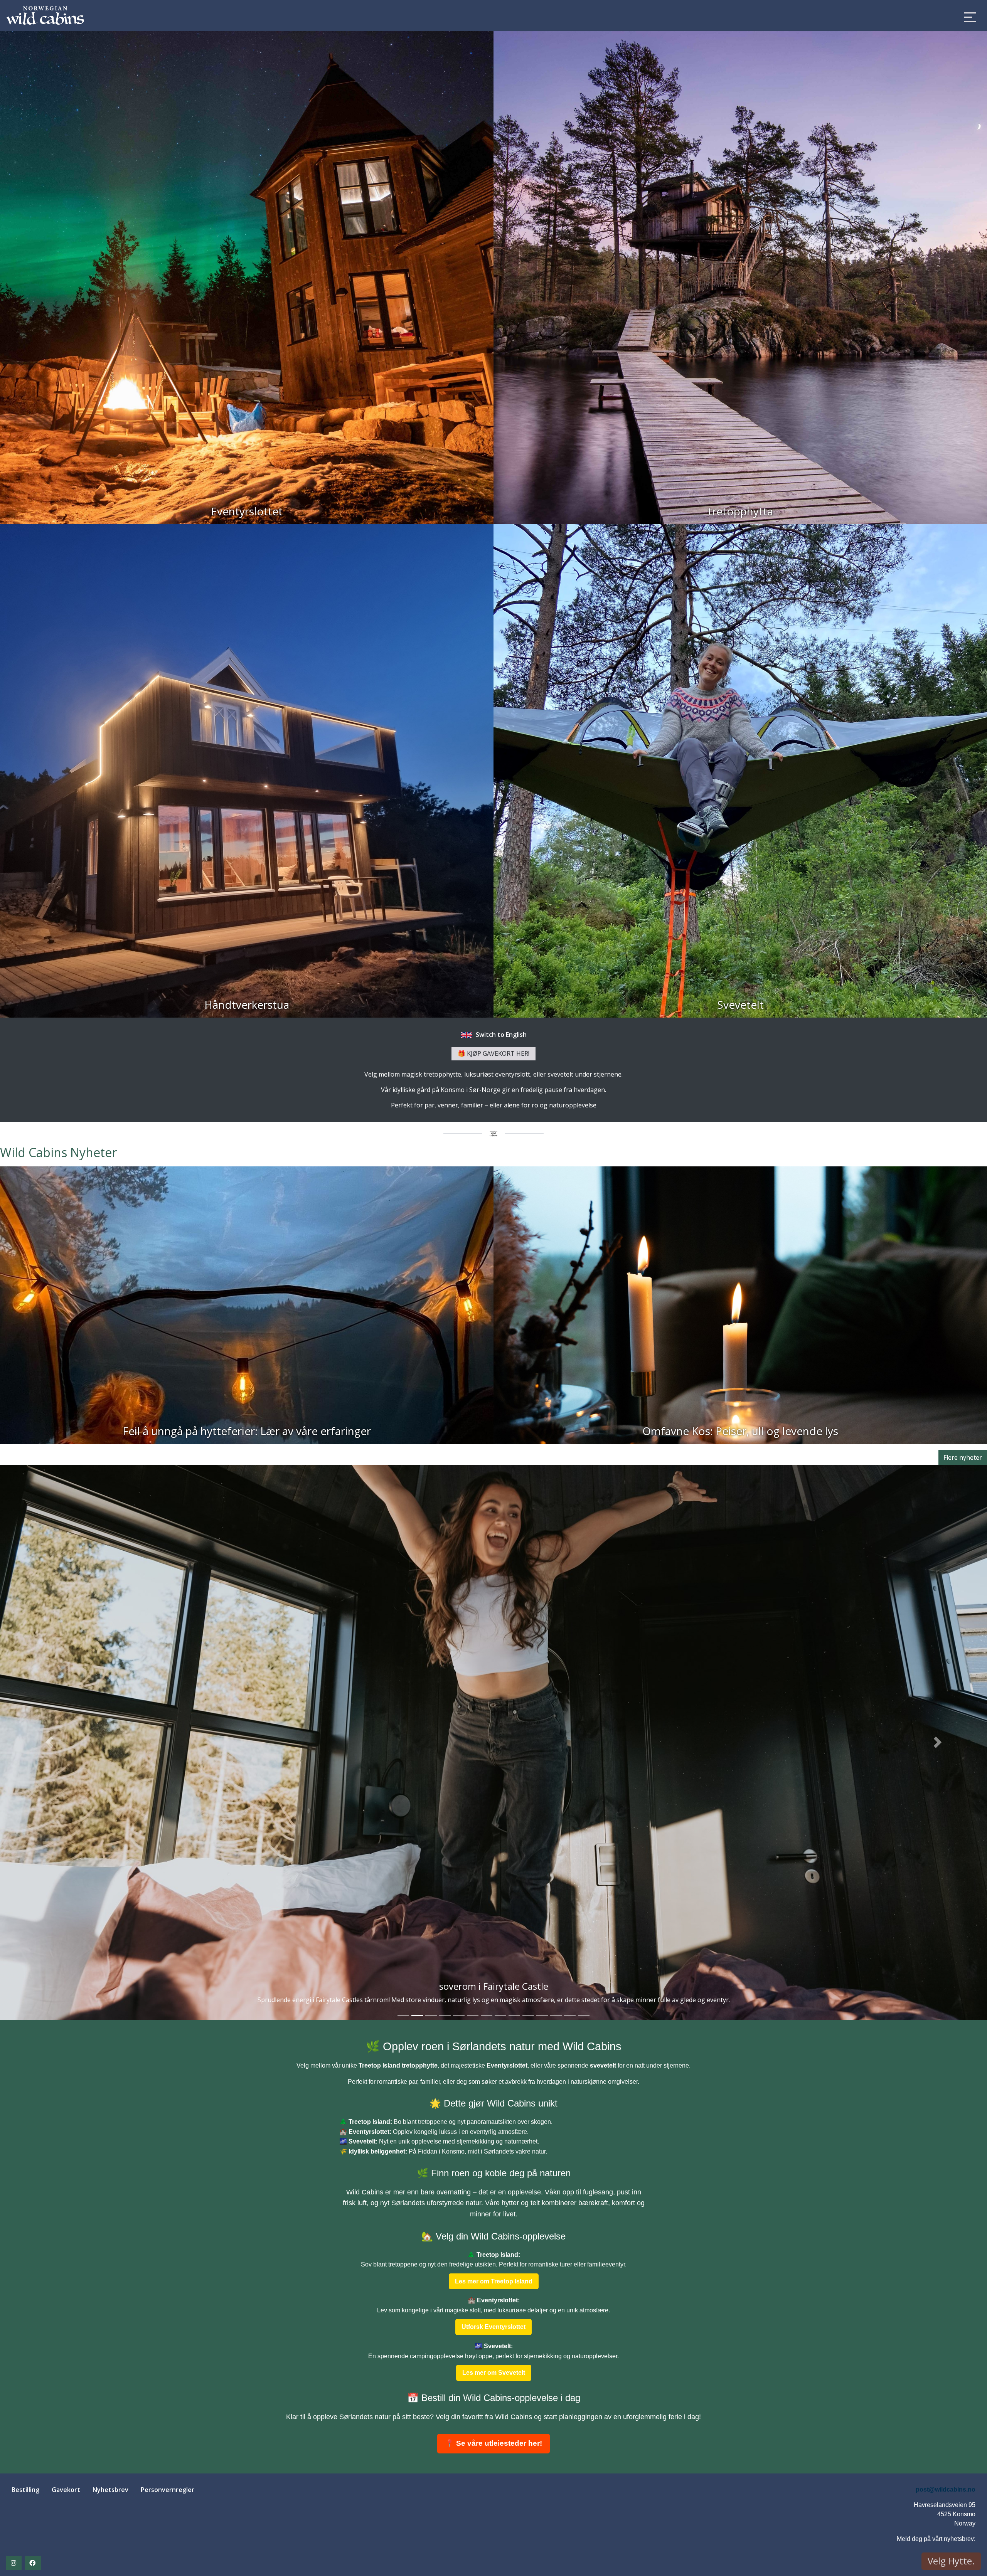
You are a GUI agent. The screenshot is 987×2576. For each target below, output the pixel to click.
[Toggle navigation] (970, 17)
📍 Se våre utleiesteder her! (493, 2443)
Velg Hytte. (951, 2561)
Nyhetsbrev (110, 2490)
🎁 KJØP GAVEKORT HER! (493, 1053)
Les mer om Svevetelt (494, 2373)
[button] (49, 1742)
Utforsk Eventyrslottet (493, 2327)
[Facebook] (33, 2563)
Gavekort (66, 2490)
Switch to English (500, 1035)
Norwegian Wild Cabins (274, 15)
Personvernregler (168, 2490)
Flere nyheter (963, 1457)
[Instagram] (14, 2563)
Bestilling (25, 2490)
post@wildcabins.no (946, 2489)
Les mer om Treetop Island (494, 2281)
